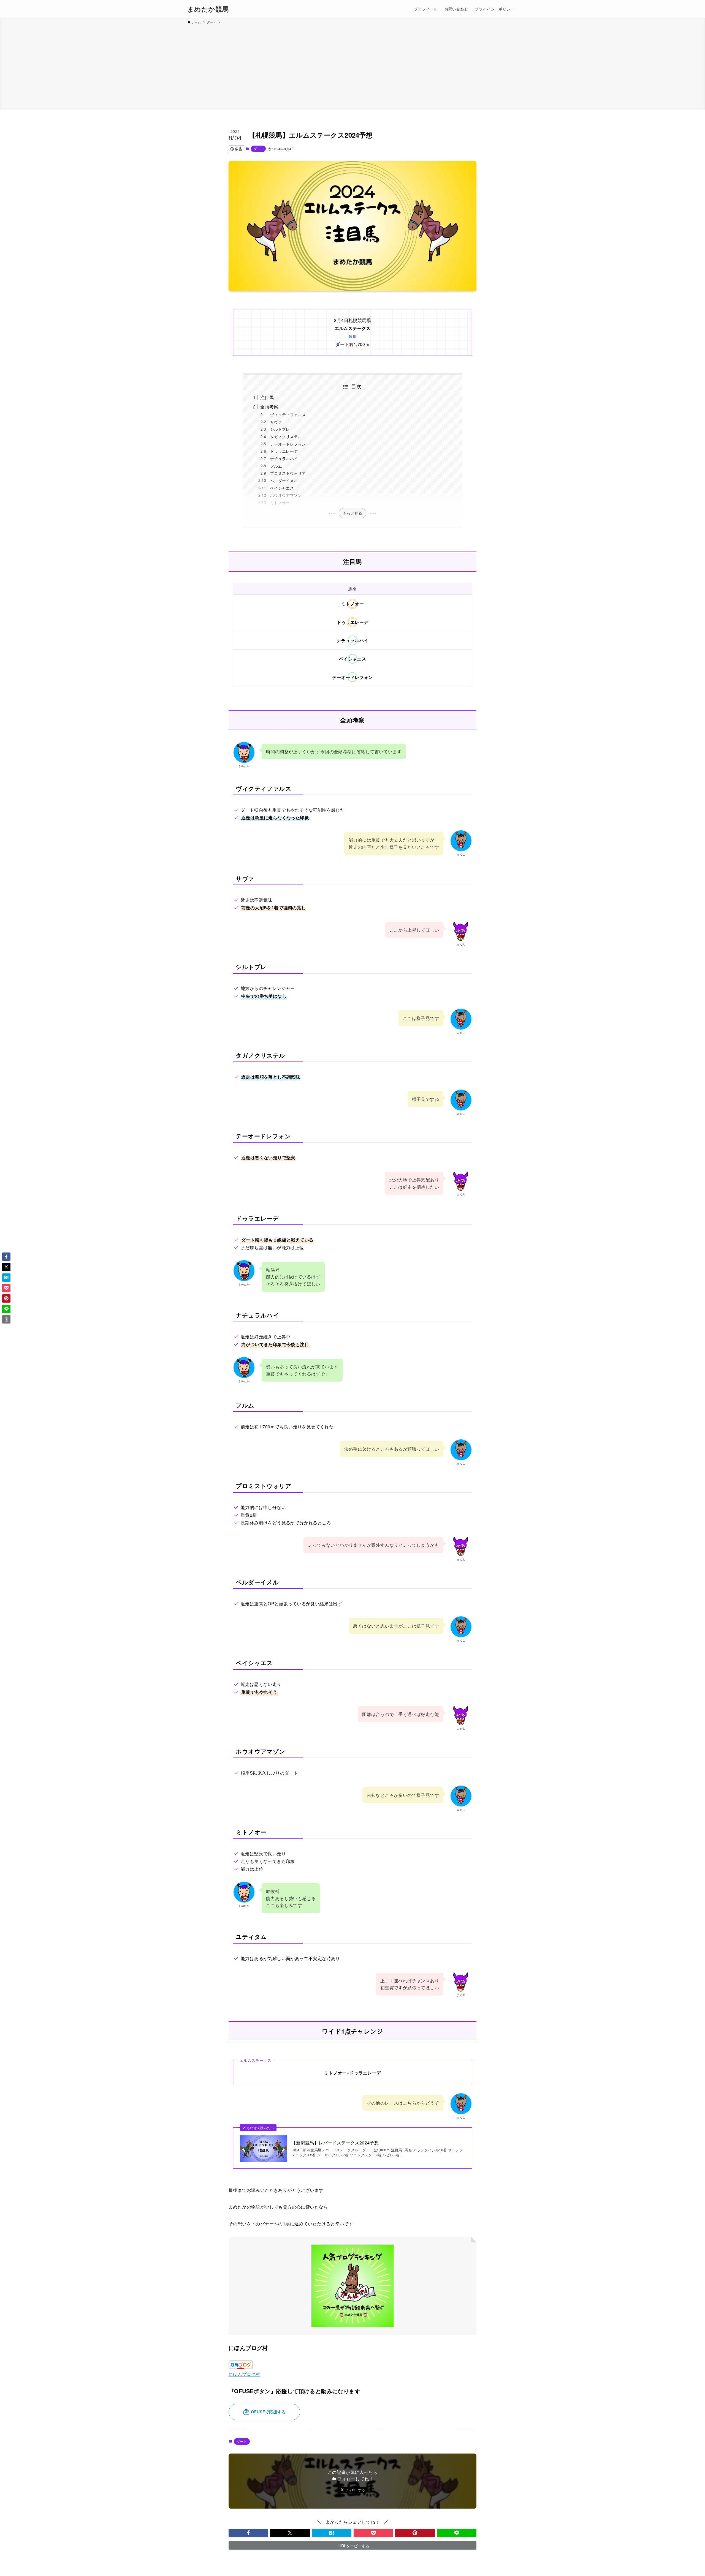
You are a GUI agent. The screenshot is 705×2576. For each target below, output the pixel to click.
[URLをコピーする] (6, 1319)
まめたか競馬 (208, 9)
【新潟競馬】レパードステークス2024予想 (335, 2143)
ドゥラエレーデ (284, 451)
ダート (258, 149)
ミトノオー (280, 502)
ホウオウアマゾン (286, 495)
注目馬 (267, 397)
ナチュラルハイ (284, 458)
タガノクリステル (286, 436)
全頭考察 (269, 407)
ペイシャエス (282, 488)
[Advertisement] (352, 66)
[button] (248, 2533)
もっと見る (352, 513)
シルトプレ (280, 429)
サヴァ (276, 422)
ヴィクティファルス (288, 414)
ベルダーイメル (284, 480)
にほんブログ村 (244, 2374)
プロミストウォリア (288, 473)
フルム (276, 466)
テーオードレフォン (288, 444)
